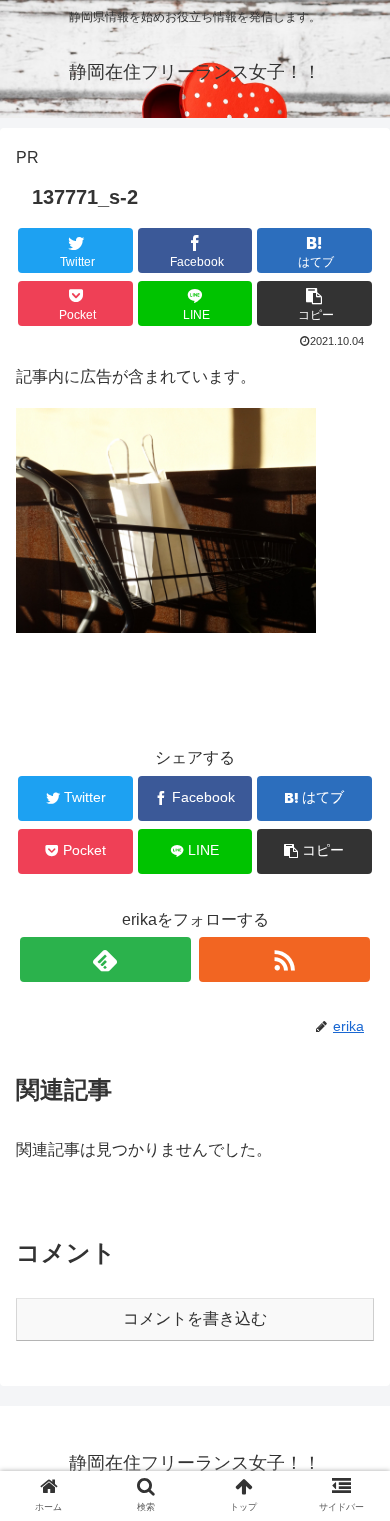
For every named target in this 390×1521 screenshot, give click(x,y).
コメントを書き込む (195, 1318)
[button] (314, 303)
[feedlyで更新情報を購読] (106, 959)
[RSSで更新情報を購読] (285, 959)
